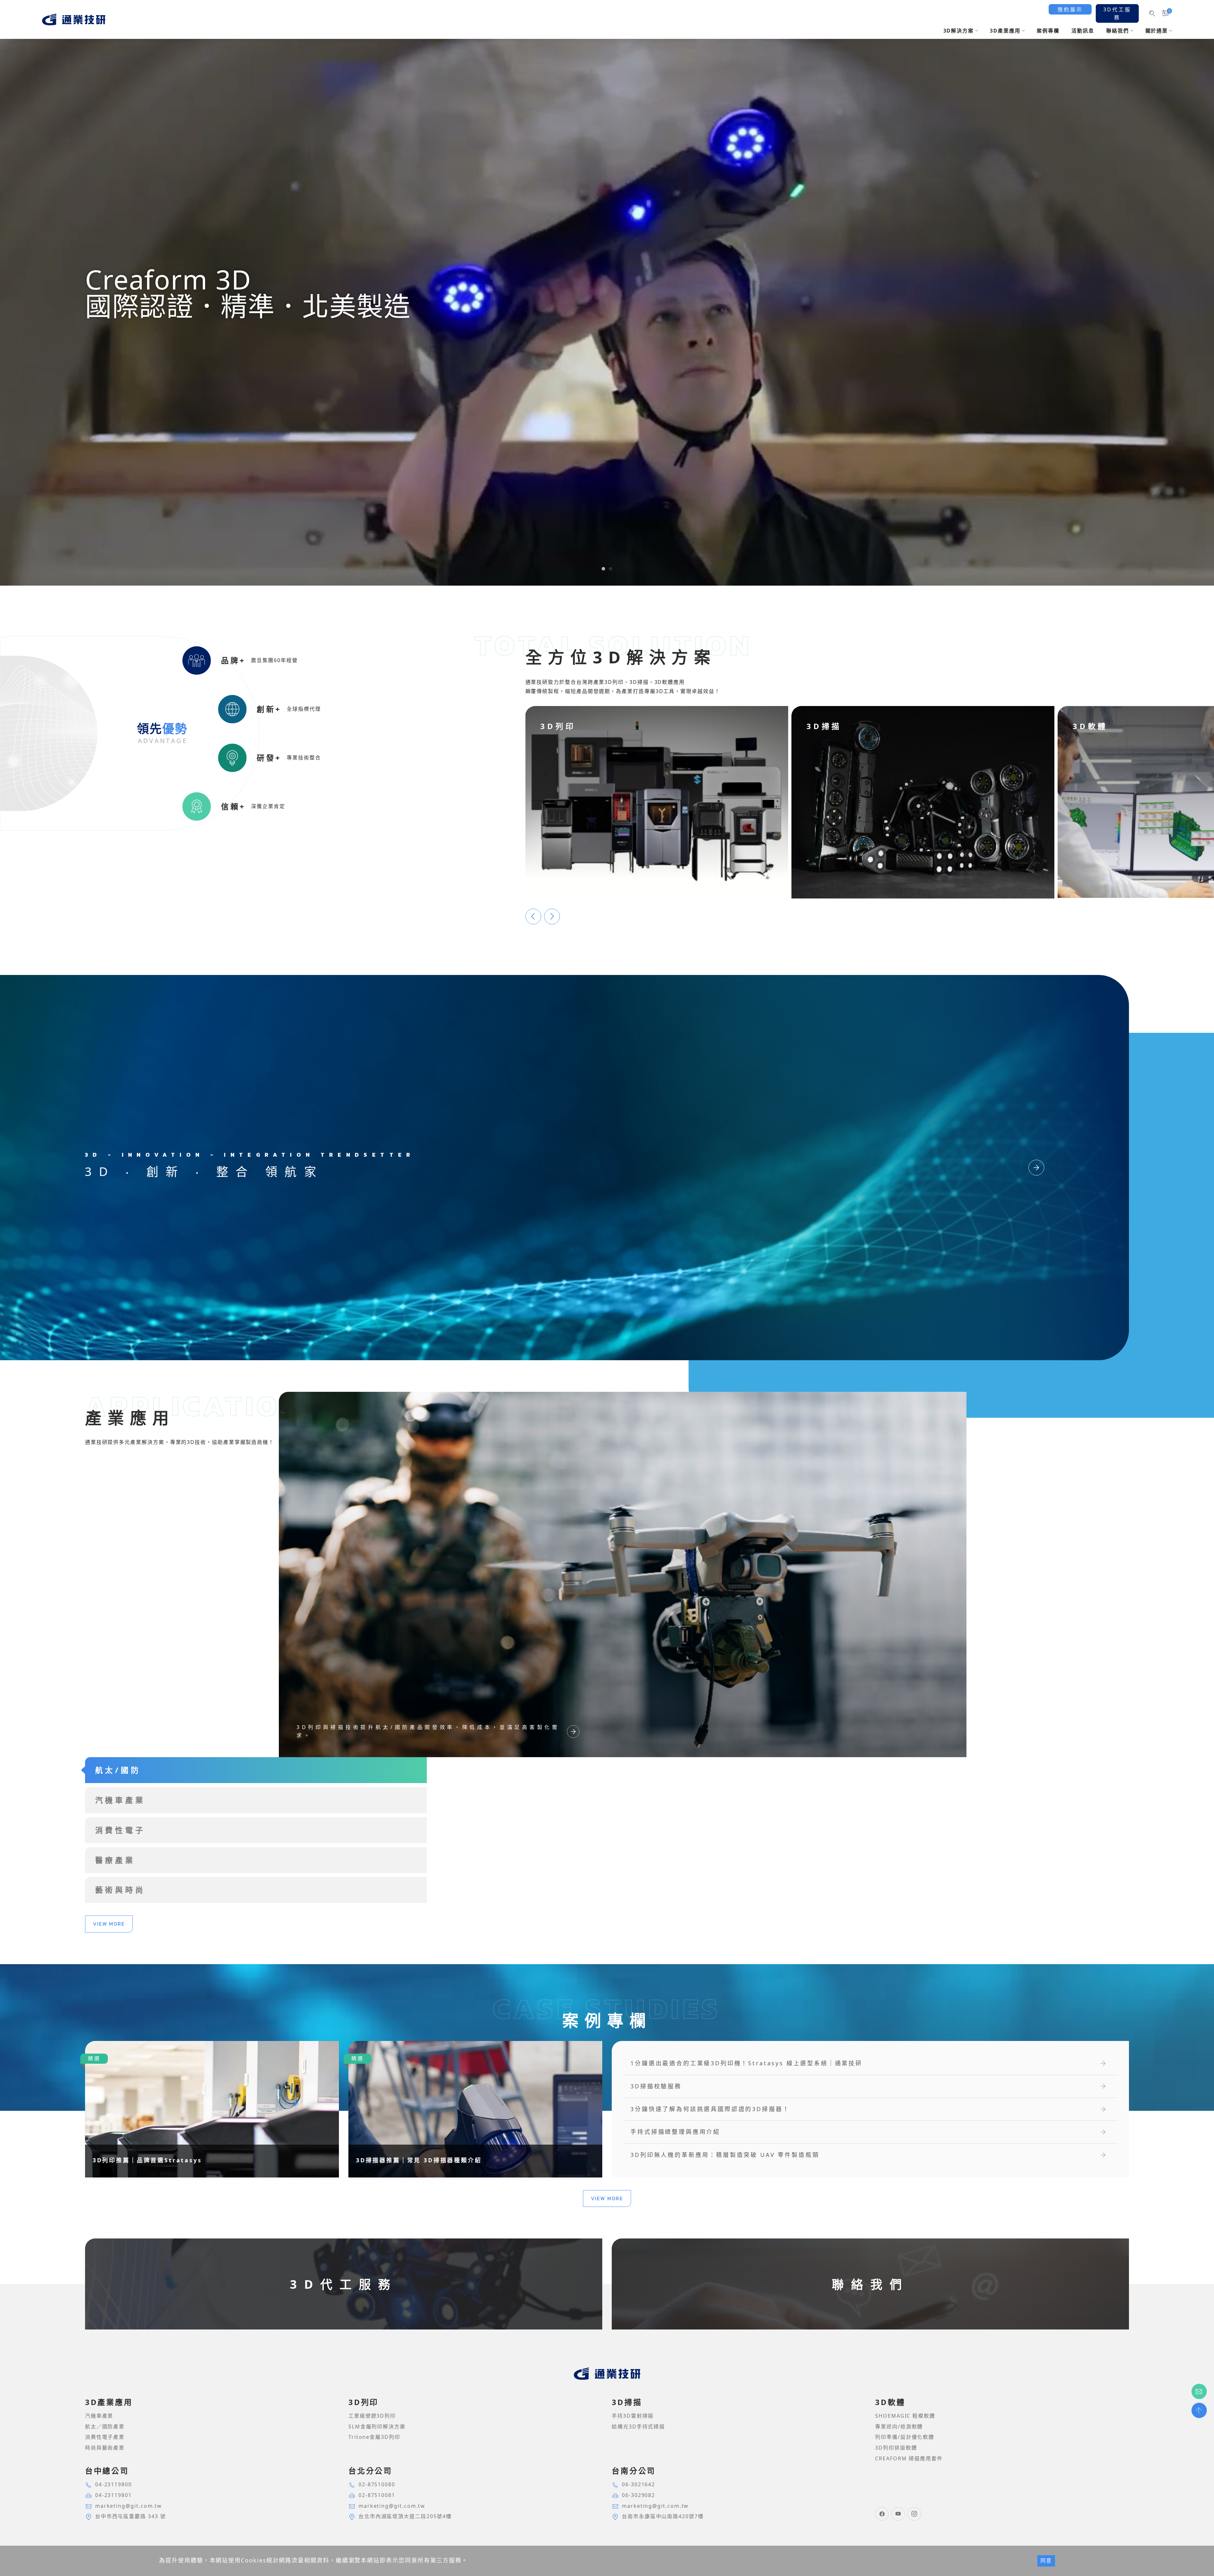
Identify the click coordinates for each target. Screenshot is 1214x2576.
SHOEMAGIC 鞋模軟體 (905, 2416)
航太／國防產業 (105, 2427)
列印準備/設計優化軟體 (905, 2437)
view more (109, 1924)
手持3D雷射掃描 (633, 2416)
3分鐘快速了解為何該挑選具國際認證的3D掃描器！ (710, 2109)
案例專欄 (1048, 31)
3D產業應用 (1005, 31)
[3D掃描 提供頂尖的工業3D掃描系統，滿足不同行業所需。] (923, 802)
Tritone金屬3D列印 (374, 2437)
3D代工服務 (1117, 14)
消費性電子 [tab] (120, 1830)
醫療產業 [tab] (115, 1860)
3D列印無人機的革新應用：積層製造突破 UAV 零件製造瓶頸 (725, 2155)
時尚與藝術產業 (105, 2448)
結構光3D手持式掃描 (638, 2427)
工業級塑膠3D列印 (372, 2416)
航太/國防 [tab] (118, 1770)
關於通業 (1157, 31)
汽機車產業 (99, 2416)
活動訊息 (1083, 31)
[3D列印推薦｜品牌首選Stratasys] (212, 2109)
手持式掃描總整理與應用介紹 (675, 2132)
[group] (607, 293)
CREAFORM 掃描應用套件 (909, 2458)
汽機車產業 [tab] (120, 1800)
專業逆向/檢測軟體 (899, 2427)
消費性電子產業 (105, 2437)
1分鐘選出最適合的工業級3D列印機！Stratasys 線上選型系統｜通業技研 (746, 2063)
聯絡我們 (1118, 31)
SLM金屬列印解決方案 (377, 2427)
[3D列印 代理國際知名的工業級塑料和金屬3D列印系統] (657, 802)
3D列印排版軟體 (896, 2448)
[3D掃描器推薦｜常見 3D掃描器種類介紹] (475, 2109)
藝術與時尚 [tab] (120, 1890)
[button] (603, 569)
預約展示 (1070, 9)
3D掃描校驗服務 (656, 2086)
